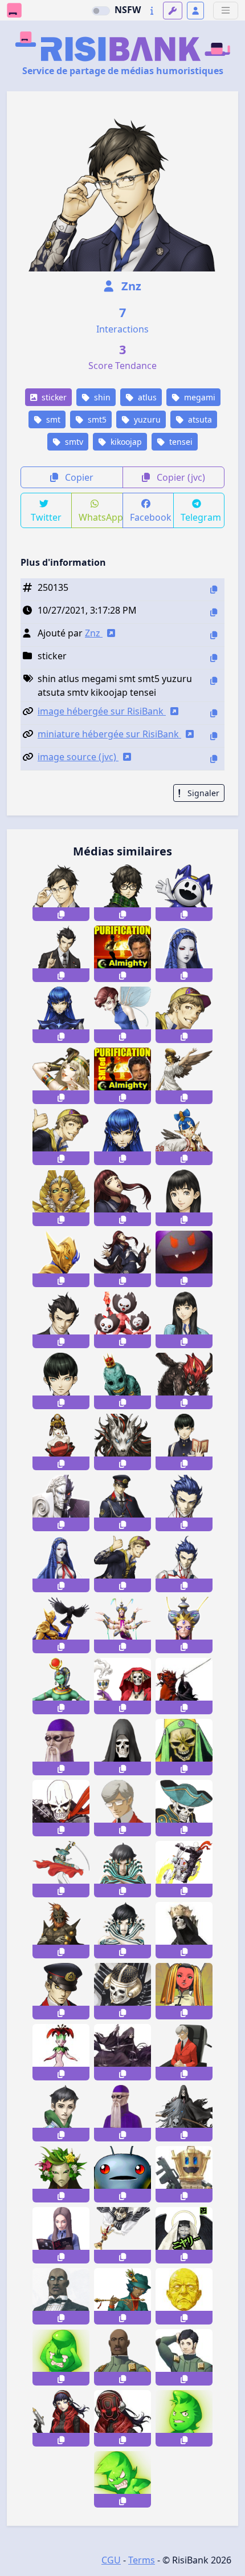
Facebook (151, 517)
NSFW (128, 10)
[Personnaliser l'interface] (173, 11)
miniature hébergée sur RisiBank (109, 734)
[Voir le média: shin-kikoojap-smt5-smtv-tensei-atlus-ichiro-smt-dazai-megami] (122, 1564)
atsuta (199, 419)
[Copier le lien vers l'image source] (214, 759)
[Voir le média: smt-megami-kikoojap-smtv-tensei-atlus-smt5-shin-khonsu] (61, 1686)
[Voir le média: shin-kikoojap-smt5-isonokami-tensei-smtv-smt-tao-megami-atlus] (184, 1320)
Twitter (46, 517)
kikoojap (125, 442)
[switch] (101, 11)
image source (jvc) (78, 757)
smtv (73, 442)
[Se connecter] (195, 11)
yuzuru (146, 419)
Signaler (202, 793)
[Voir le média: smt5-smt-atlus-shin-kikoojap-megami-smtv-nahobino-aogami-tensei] (184, 1503)
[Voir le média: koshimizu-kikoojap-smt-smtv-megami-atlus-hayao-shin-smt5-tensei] (61, 954)
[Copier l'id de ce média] (214, 589)
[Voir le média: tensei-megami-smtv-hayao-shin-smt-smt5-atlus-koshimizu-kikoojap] (61, 1320)
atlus (146, 397)
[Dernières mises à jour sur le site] (152, 11)
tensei (180, 442)
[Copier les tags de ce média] (214, 681)
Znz (130, 286)
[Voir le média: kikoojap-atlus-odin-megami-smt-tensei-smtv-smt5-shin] (61, 1625)
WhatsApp (101, 517)
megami (199, 397)
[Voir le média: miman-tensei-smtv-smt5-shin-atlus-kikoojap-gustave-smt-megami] (122, 1320)
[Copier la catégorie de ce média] (214, 658)
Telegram (201, 517)
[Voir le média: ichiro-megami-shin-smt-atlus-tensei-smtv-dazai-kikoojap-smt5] (184, 1015)
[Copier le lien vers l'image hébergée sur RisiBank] (214, 713)
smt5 (96, 419)
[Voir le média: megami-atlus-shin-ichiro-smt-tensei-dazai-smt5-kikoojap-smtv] (61, 1137)
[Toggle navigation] (226, 11)
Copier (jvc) (180, 477)
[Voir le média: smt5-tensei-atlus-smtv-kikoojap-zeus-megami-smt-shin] (61, 1503)
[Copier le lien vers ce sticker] (61, 914)
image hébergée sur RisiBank (102, 711)
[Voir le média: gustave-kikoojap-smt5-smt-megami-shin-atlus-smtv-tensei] (122, 1381)
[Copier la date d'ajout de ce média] (214, 612)
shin (101, 397)
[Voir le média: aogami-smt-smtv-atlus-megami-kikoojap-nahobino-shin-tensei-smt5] (184, 1564)
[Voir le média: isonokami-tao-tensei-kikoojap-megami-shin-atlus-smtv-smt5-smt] (184, 1198)
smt (52, 419)
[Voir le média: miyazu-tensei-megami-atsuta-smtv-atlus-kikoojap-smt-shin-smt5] (122, 893)
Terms (142, 2560)
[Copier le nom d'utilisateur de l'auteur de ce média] (214, 635)
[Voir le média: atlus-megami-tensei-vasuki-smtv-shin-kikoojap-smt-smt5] (184, 1625)
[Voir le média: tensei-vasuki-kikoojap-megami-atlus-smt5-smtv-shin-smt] (122, 1625)
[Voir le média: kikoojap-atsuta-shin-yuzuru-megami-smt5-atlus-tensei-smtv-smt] (61, 893)
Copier (78, 477)
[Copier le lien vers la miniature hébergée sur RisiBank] (214, 736)
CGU (111, 2560)
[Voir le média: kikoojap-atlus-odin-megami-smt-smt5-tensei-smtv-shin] (61, 1259)
